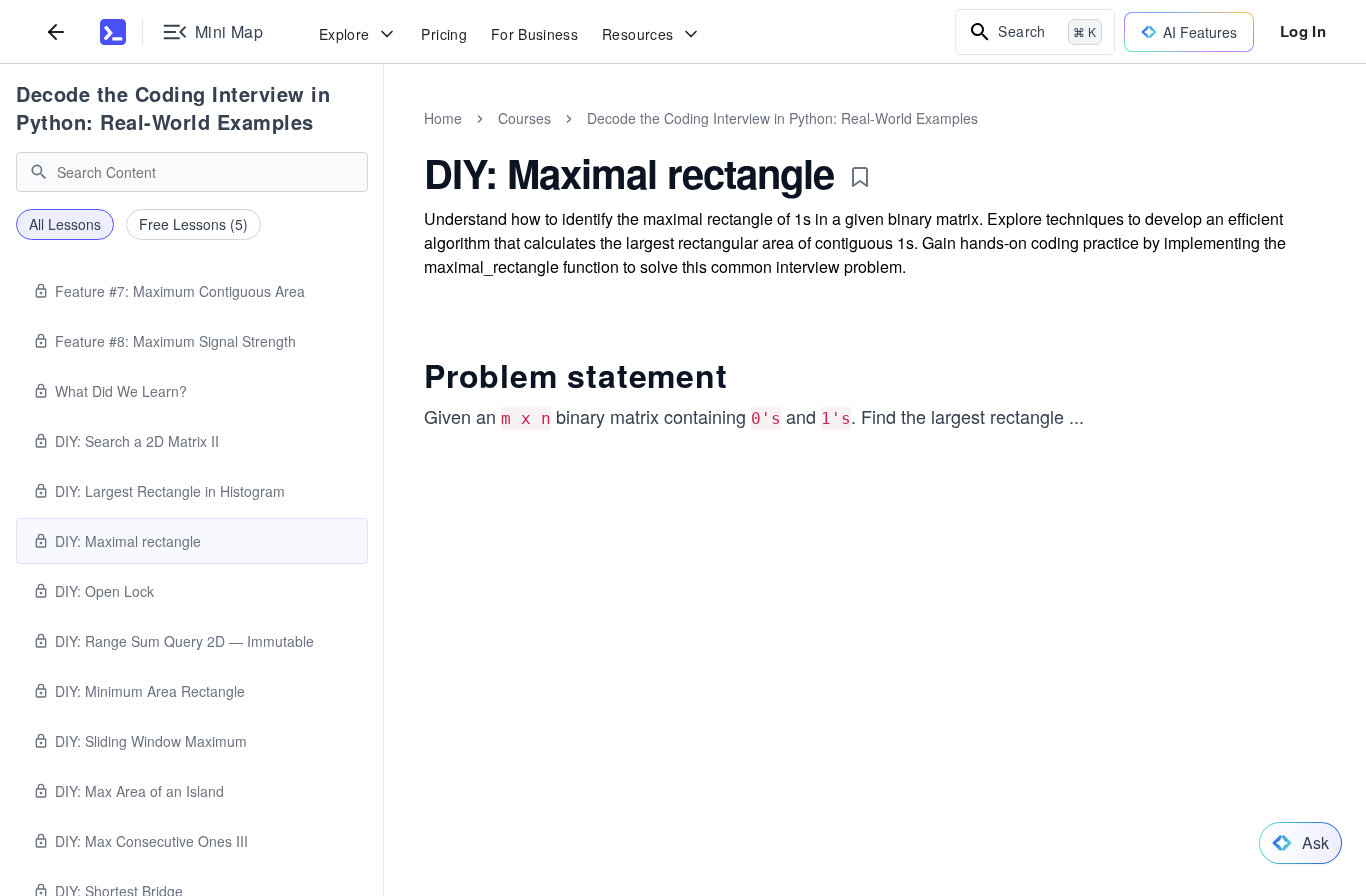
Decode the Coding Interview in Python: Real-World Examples (173, 107)
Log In (1303, 31)
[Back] (56, 31)
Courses (524, 118)
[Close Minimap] (384, 140)
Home (443, 118)
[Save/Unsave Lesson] (860, 177)
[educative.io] (113, 32)
